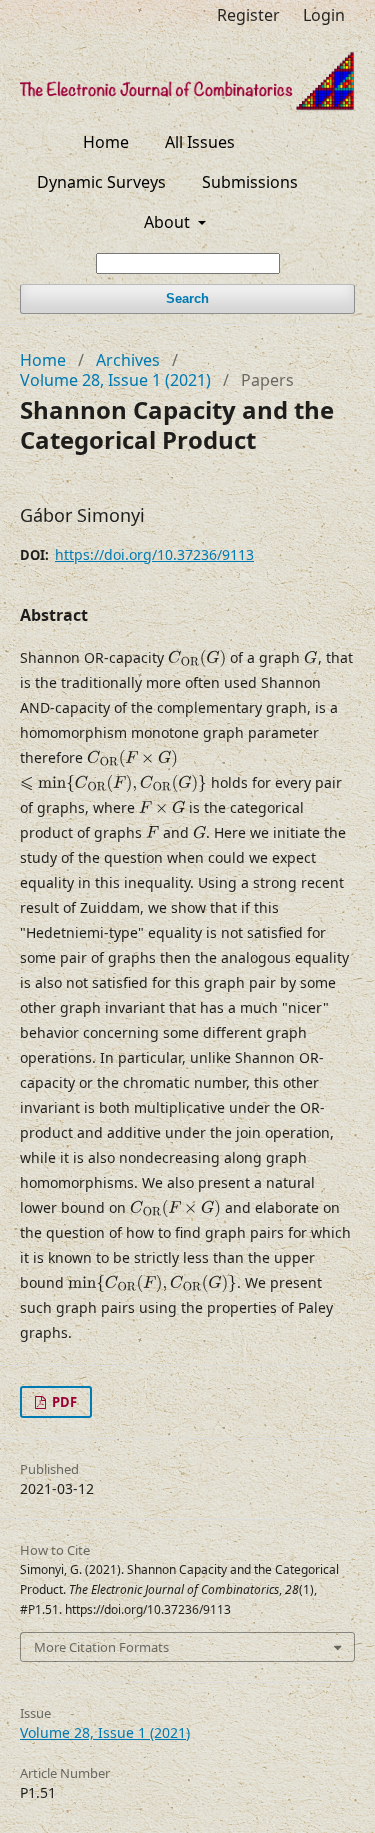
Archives (128, 360)
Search (187, 298)
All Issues (200, 142)
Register (248, 15)
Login (324, 15)
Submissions (250, 182)
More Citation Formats (101, 1647)
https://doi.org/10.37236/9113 (154, 554)
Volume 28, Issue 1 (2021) (115, 380)
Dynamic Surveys (101, 182)
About (169, 222)
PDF (63, 1402)
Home (106, 142)
